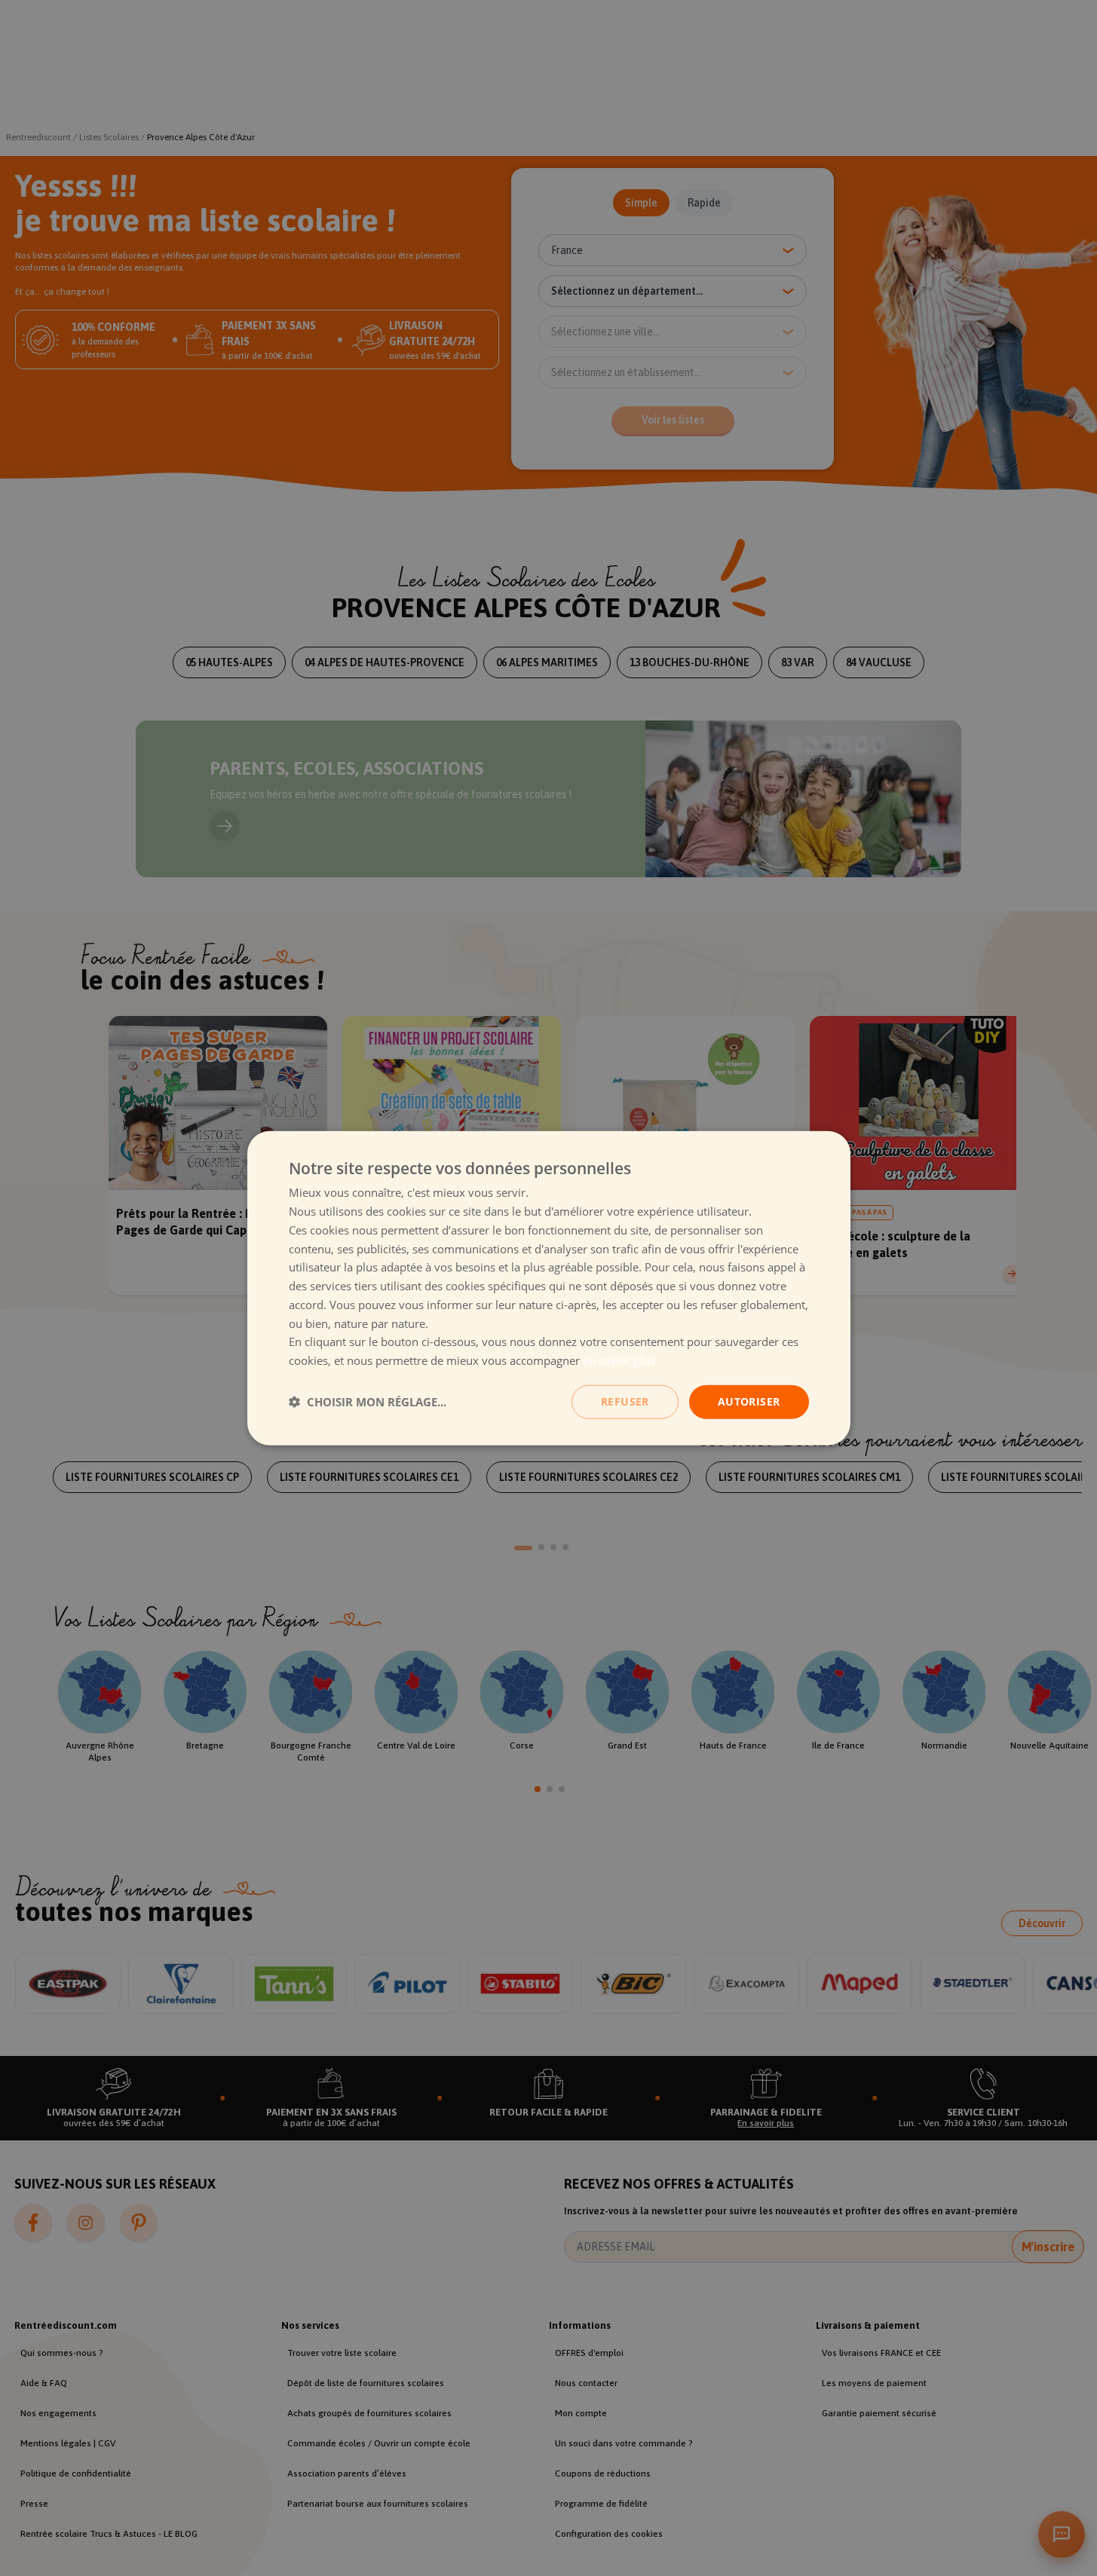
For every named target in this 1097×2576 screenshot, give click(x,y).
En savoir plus (619, 1360)
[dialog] (549, 1288)
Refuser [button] (625, 1401)
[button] (368, 1402)
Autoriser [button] (749, 1401)
